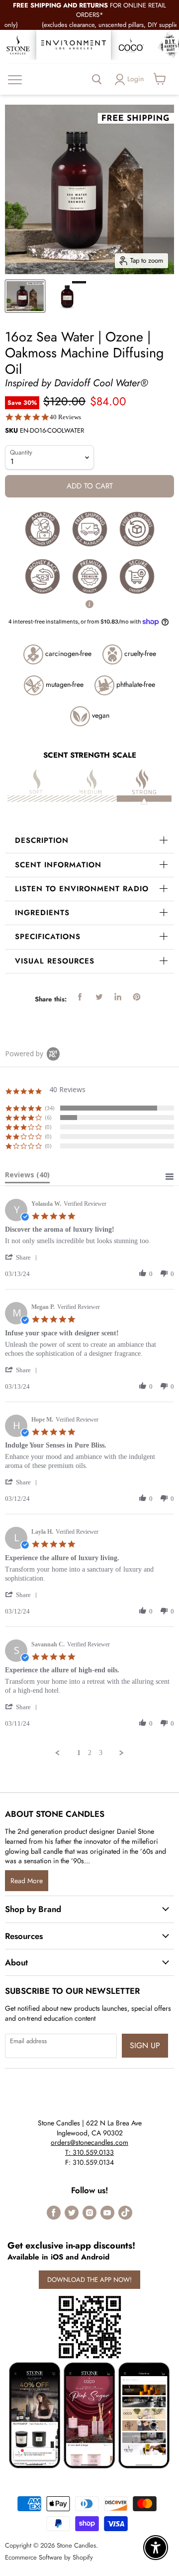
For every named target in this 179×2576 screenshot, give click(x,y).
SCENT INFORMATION (58, 865)
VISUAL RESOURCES (55, 961)
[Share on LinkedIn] (118, 997)
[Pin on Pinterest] (137, 997)
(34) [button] (50, 1108)
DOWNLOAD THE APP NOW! (89, 2280)
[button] (23, 1257)
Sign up (145, 2045)
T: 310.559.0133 (89, 2152)
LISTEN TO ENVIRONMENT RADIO (82, 889)
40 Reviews (65, 417)
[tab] (27, 1177)
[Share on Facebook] (80, 997)
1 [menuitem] (79, 1753)
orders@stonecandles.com (89, 2142)
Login (135, 79)
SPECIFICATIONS (48, 937)
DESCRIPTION (42, 840)
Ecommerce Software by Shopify (49, 2557)
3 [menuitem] (101, 1753)
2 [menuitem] (90, 1753)
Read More (27, 1881)
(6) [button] (48, 1117)
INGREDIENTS (42, 913)
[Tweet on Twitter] (99, 997)
